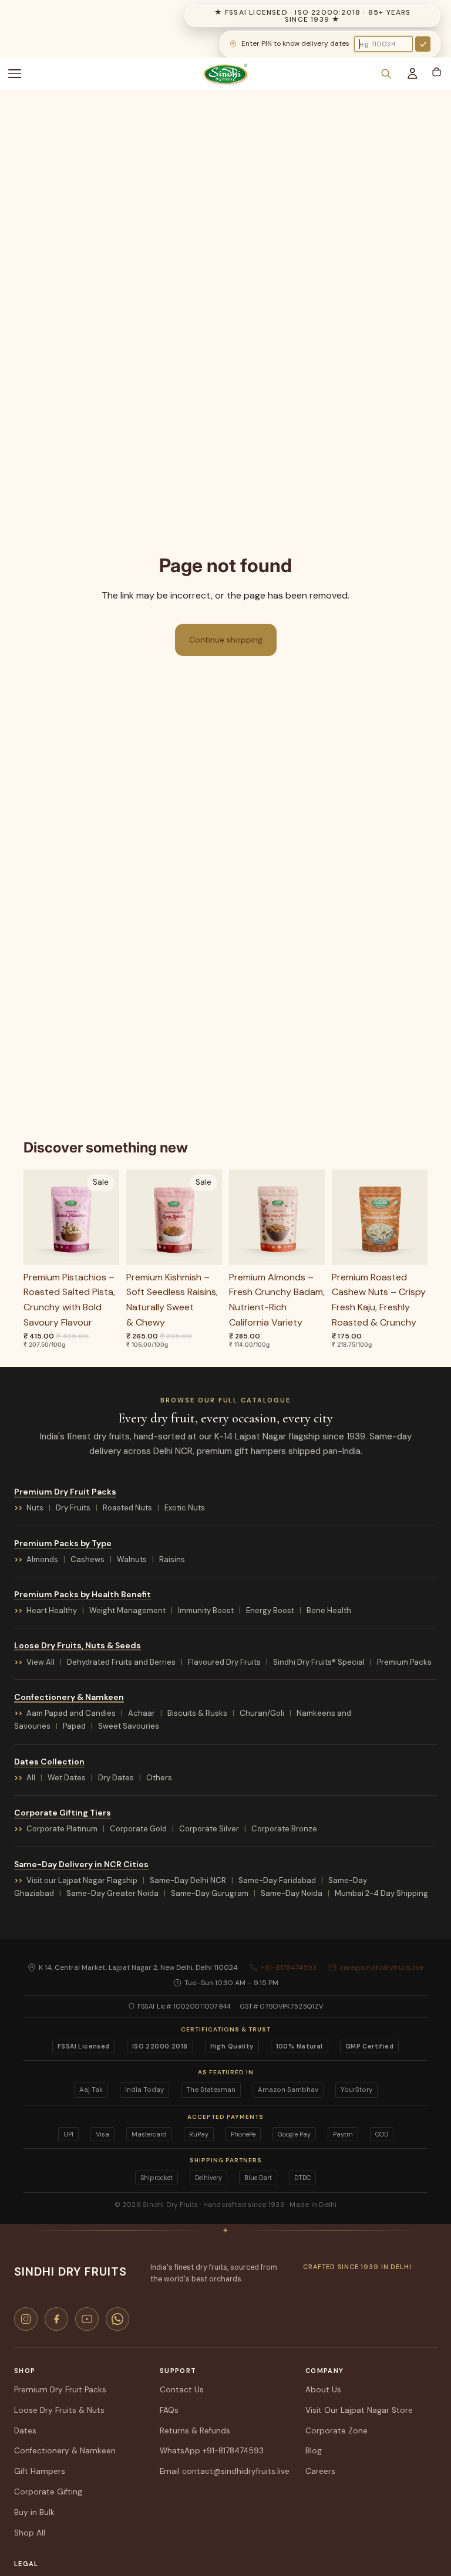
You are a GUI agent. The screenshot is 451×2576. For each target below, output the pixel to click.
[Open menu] (21, 74)
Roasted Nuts (127, 1508)
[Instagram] (26, 2319)
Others (159, 1778)
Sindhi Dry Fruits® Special (319, 1662)
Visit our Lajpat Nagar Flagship (82, 1880)
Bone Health (329, 1610)
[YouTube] (87, 2319)
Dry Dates (116, 1778)
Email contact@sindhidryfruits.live (225, 2471)
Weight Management (127, 1610)
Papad (74, 1726)
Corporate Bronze (284, 1829)
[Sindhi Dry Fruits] (225, 74)
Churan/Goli (262, 1713)
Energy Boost (270, 1610)
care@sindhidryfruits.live (381, 1968)
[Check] (423, 44)
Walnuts (132, 1559)
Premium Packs (404, 1662)
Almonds (42, 1559)
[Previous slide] (36, 1217)
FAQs (169, 2410)
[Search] (386, 74)
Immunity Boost (206, 1610)
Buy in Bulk (34, 2512)
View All (41, 1662)
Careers (320, 2471)
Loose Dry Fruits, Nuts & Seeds (78, 1645)
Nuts (35, 1508)
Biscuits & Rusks (197, 1713)
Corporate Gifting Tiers (63, 1813)
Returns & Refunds (195, 2431)
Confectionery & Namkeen (69, 1697)
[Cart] (436, 72)
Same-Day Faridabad (277, 1880)
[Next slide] (106, 1217)
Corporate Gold (138, 1829)
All (31, 1778)
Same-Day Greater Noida (112, 1893)
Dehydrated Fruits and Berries (121, 1662)
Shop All (30, 2533)
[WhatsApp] (117, 2319)
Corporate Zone (336, 2431)
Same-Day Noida (292, 1893)
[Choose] (101, 1247)
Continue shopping (226, 640)
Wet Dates (67, 1778)
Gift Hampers (40, 2471)
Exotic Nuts (185, 1508)
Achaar (142, 1713)
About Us (323, 2390)
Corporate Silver (209, 1829)
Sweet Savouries (129, 1726)
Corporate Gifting (48, 2492)
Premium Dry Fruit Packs (65, 1492)
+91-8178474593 (289, 1968)
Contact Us (182, 2390)
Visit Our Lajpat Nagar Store (359, 2410)
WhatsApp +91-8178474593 (212, 2451)
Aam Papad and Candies (71, 1713)
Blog (314, 2451)
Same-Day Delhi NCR (188, 1880)
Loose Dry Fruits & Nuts (59, 2410)
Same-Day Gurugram (210, 1893)
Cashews (87, 1559)
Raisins (172, 1559)
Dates (25, 2431)
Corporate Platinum (62, 1829)
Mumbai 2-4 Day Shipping (381, 1893)
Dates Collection (49, 1762)
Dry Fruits (73, 1508)
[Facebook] (56, 2319)
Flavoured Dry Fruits (224, 1662)
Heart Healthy (52, 1610)
